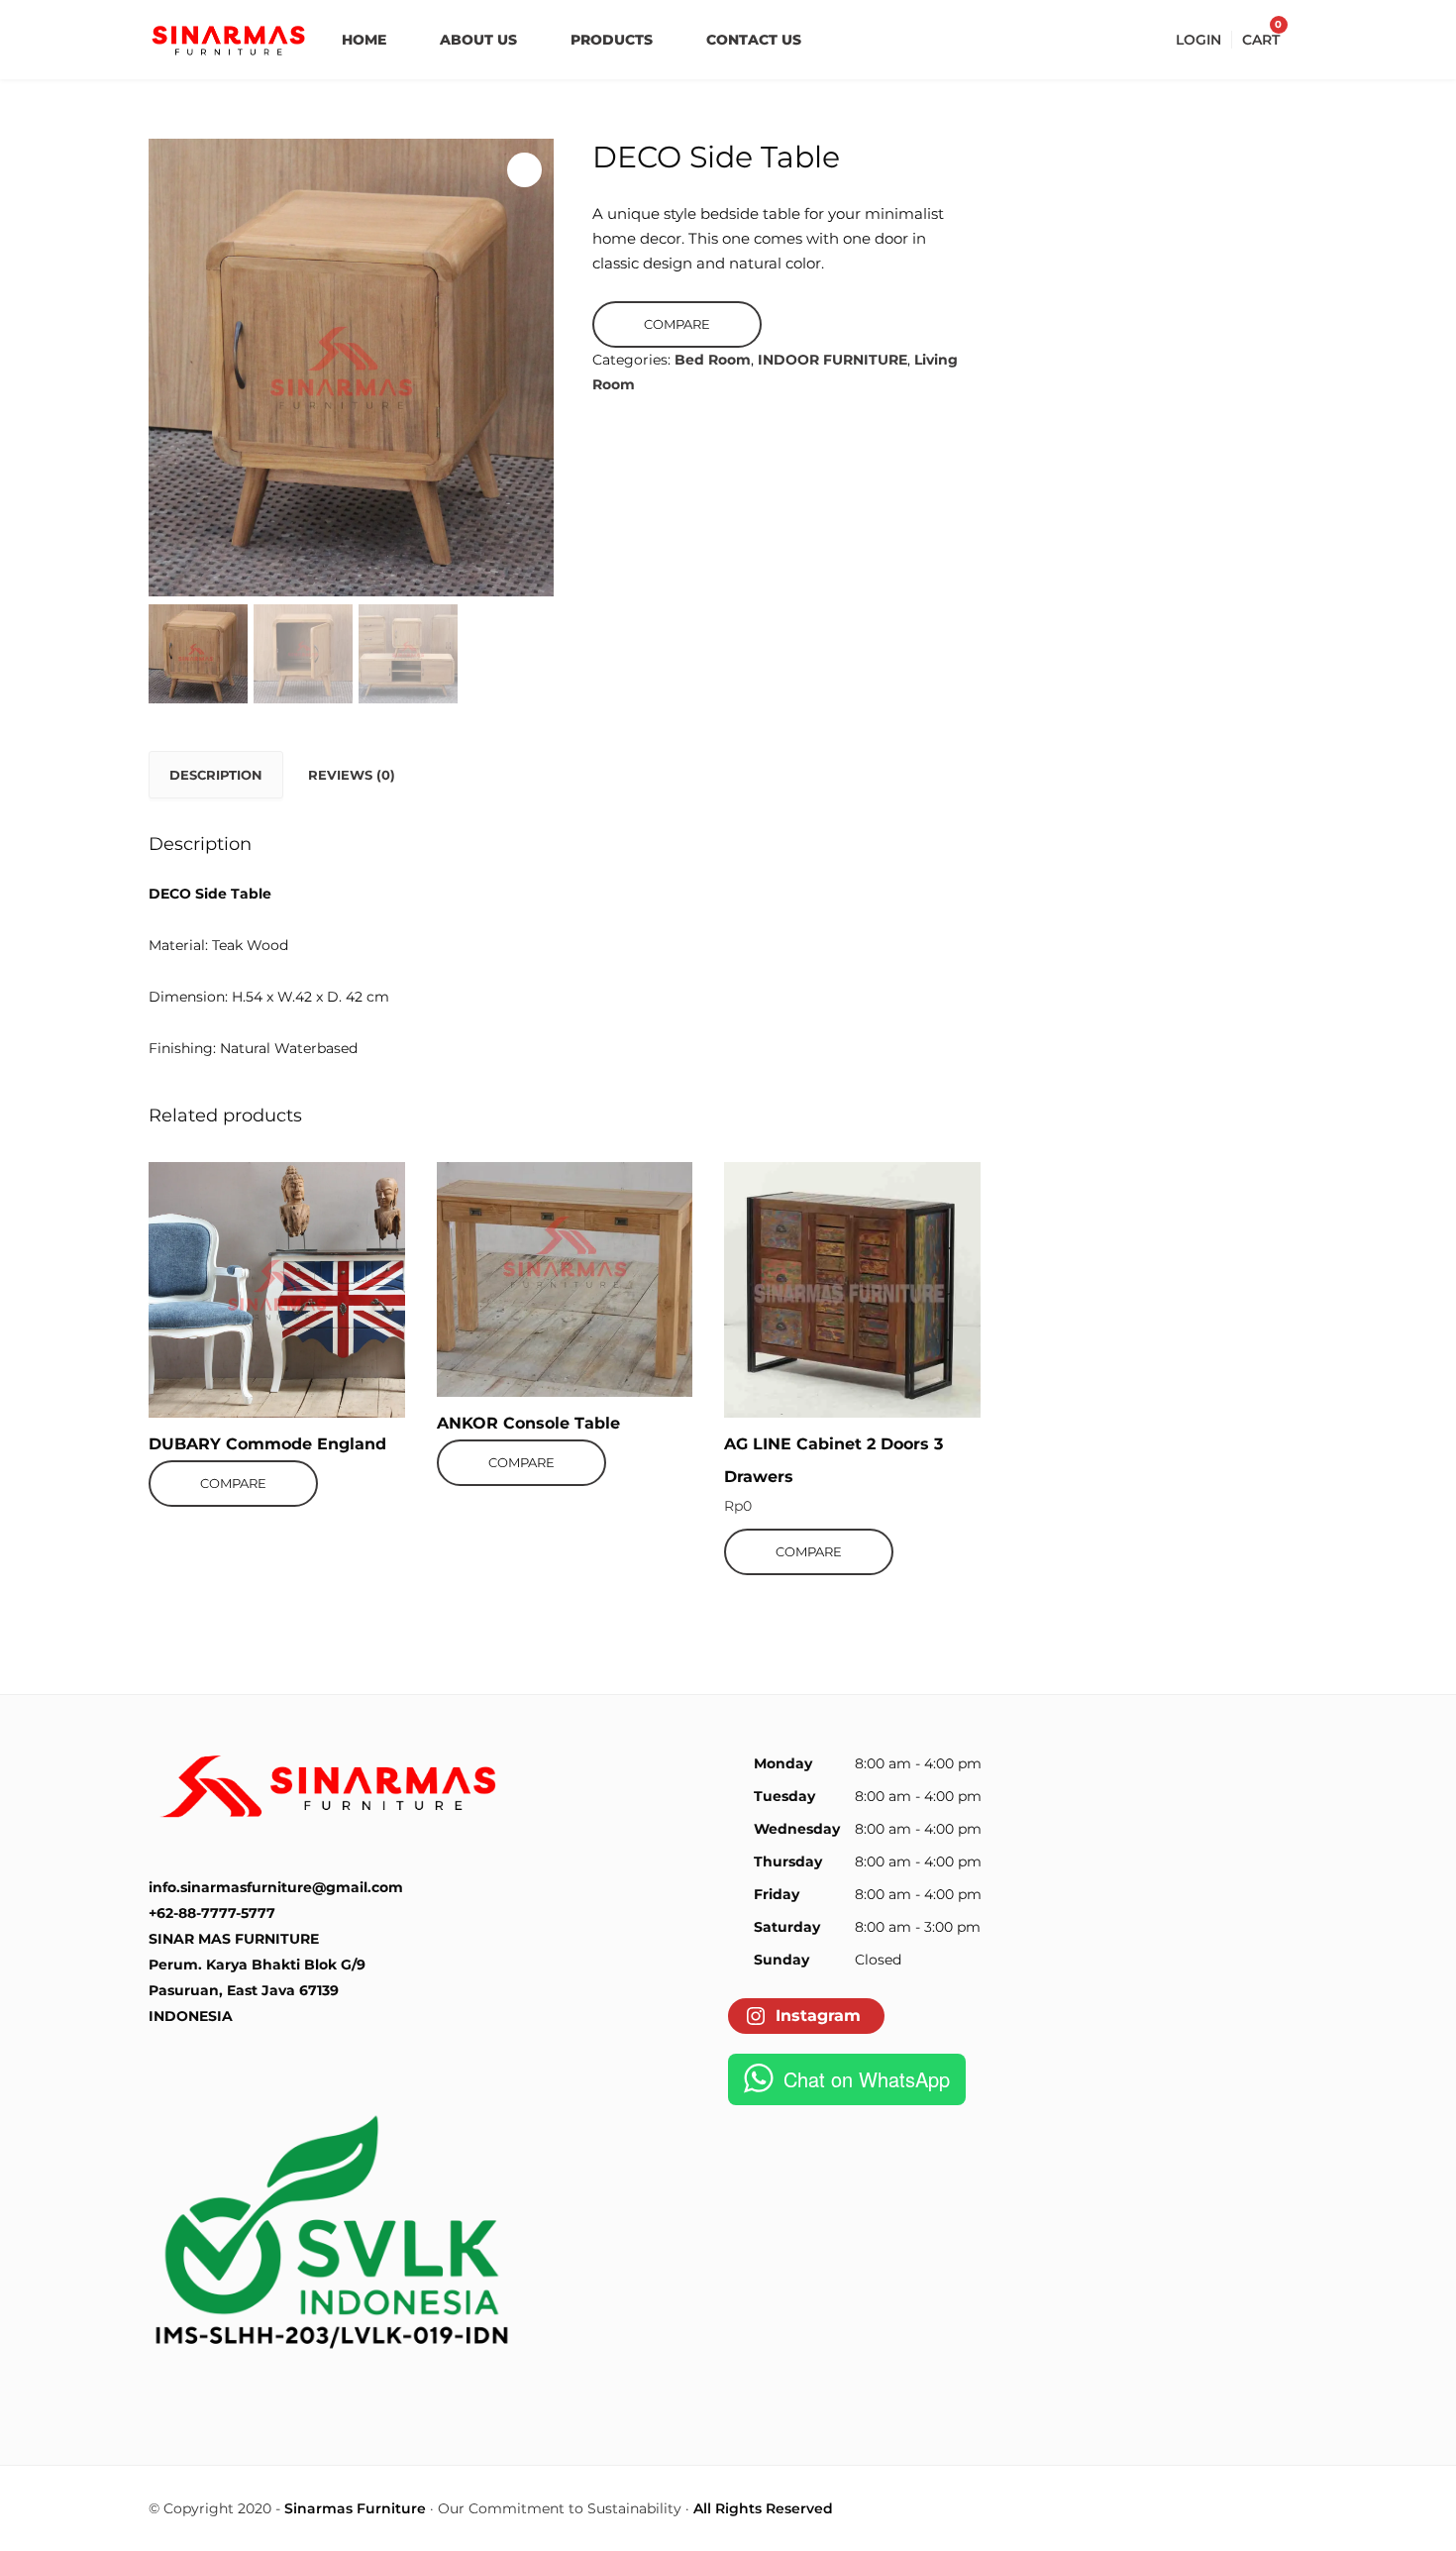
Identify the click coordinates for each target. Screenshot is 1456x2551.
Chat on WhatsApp (867, 2079)
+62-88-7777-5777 (212, 1913)
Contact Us (754, 40)
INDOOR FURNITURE (832, 360)
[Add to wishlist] (244, 1182)
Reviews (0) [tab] (352, 775)
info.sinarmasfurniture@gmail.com (276, 1887)
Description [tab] (216, 775)
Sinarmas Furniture (355, 2508)
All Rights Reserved (763, 2508)
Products (612, 40)
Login (1198, 40)
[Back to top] (1436, 2531)
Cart (1261, 40)
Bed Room (713, 360)
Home (364, 40)
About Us (478, 40)
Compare (677, 324)
